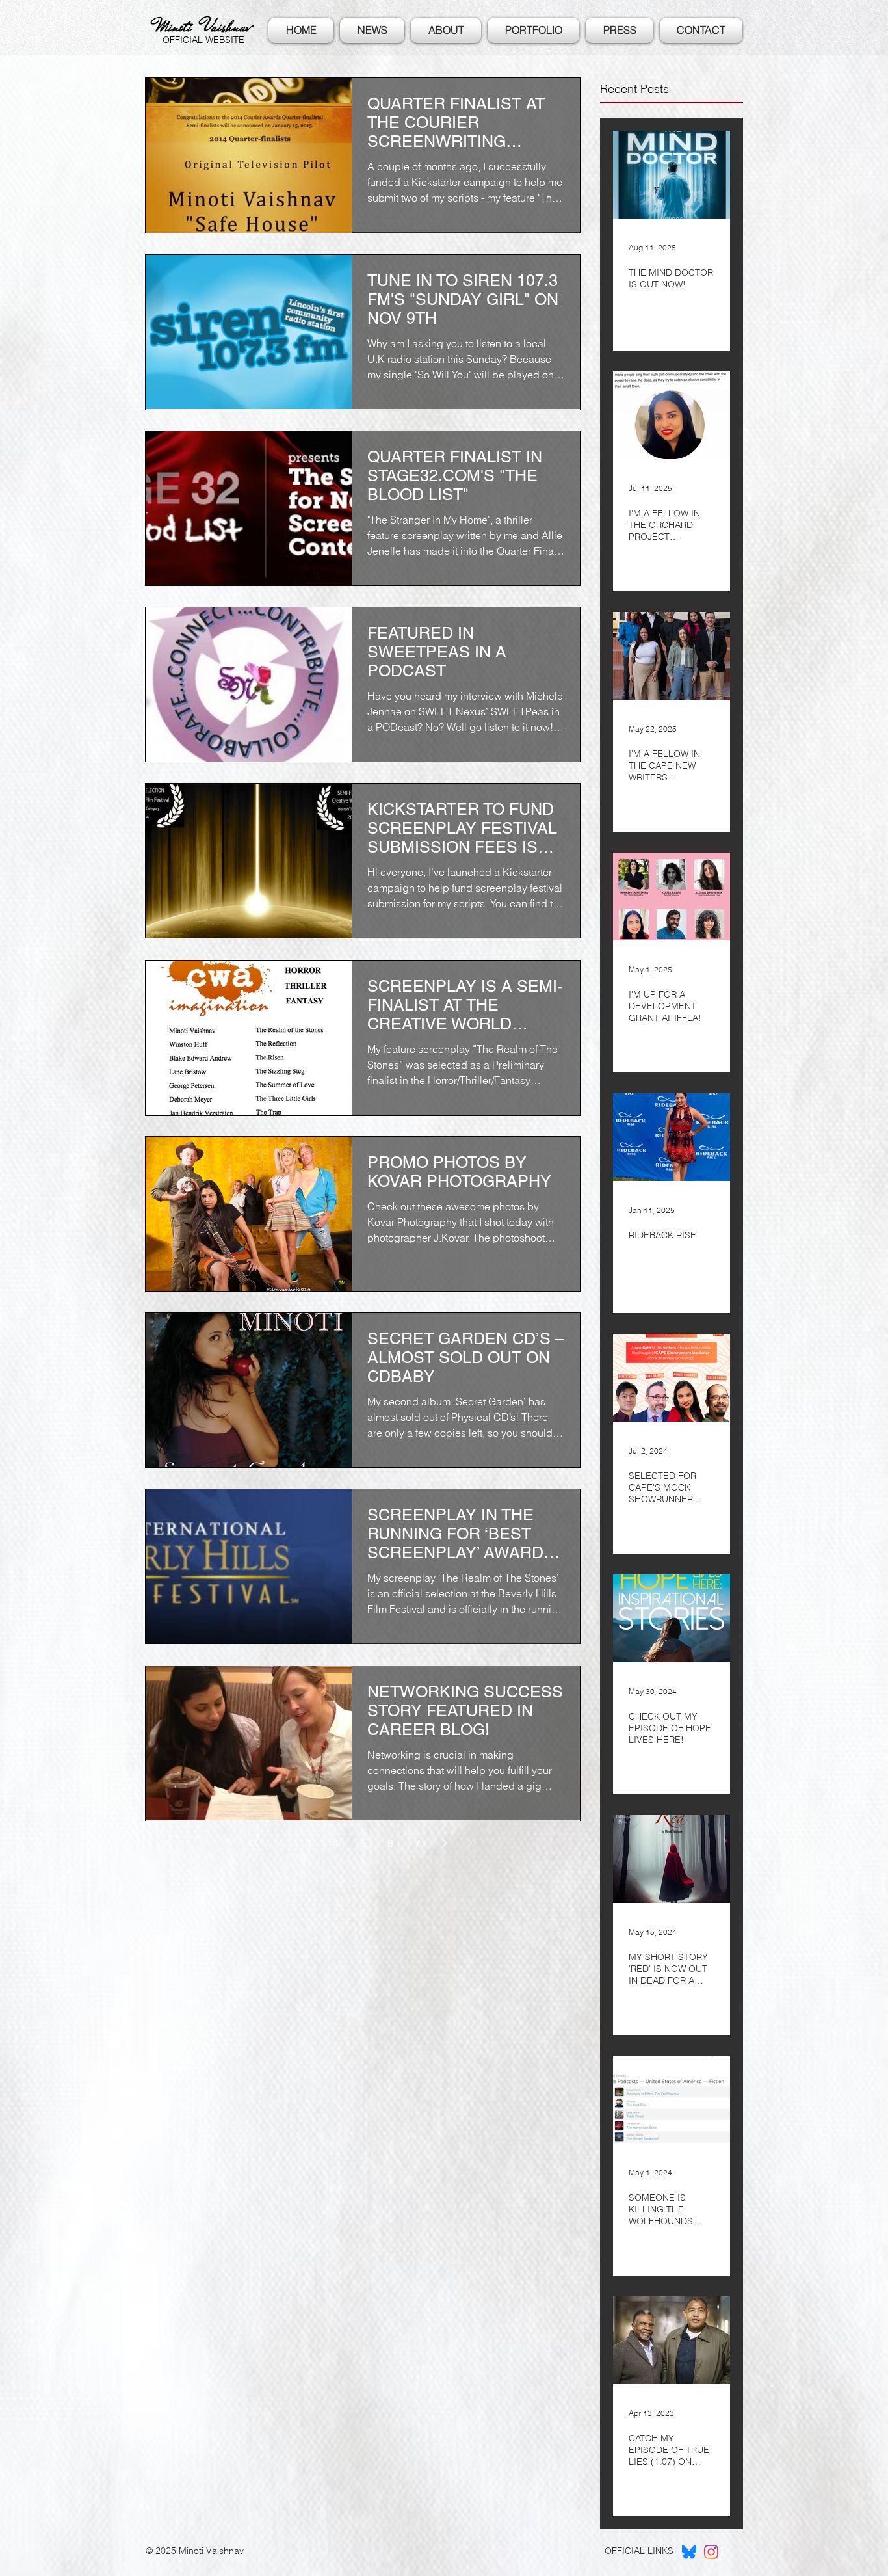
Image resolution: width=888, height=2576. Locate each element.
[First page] (254, 1843)
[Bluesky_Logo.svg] (689, 2552)
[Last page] (472, 1843)
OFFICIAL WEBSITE (203, 40)
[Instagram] (711, 2552)
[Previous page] (281, 1843)
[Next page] (445, 1843)
